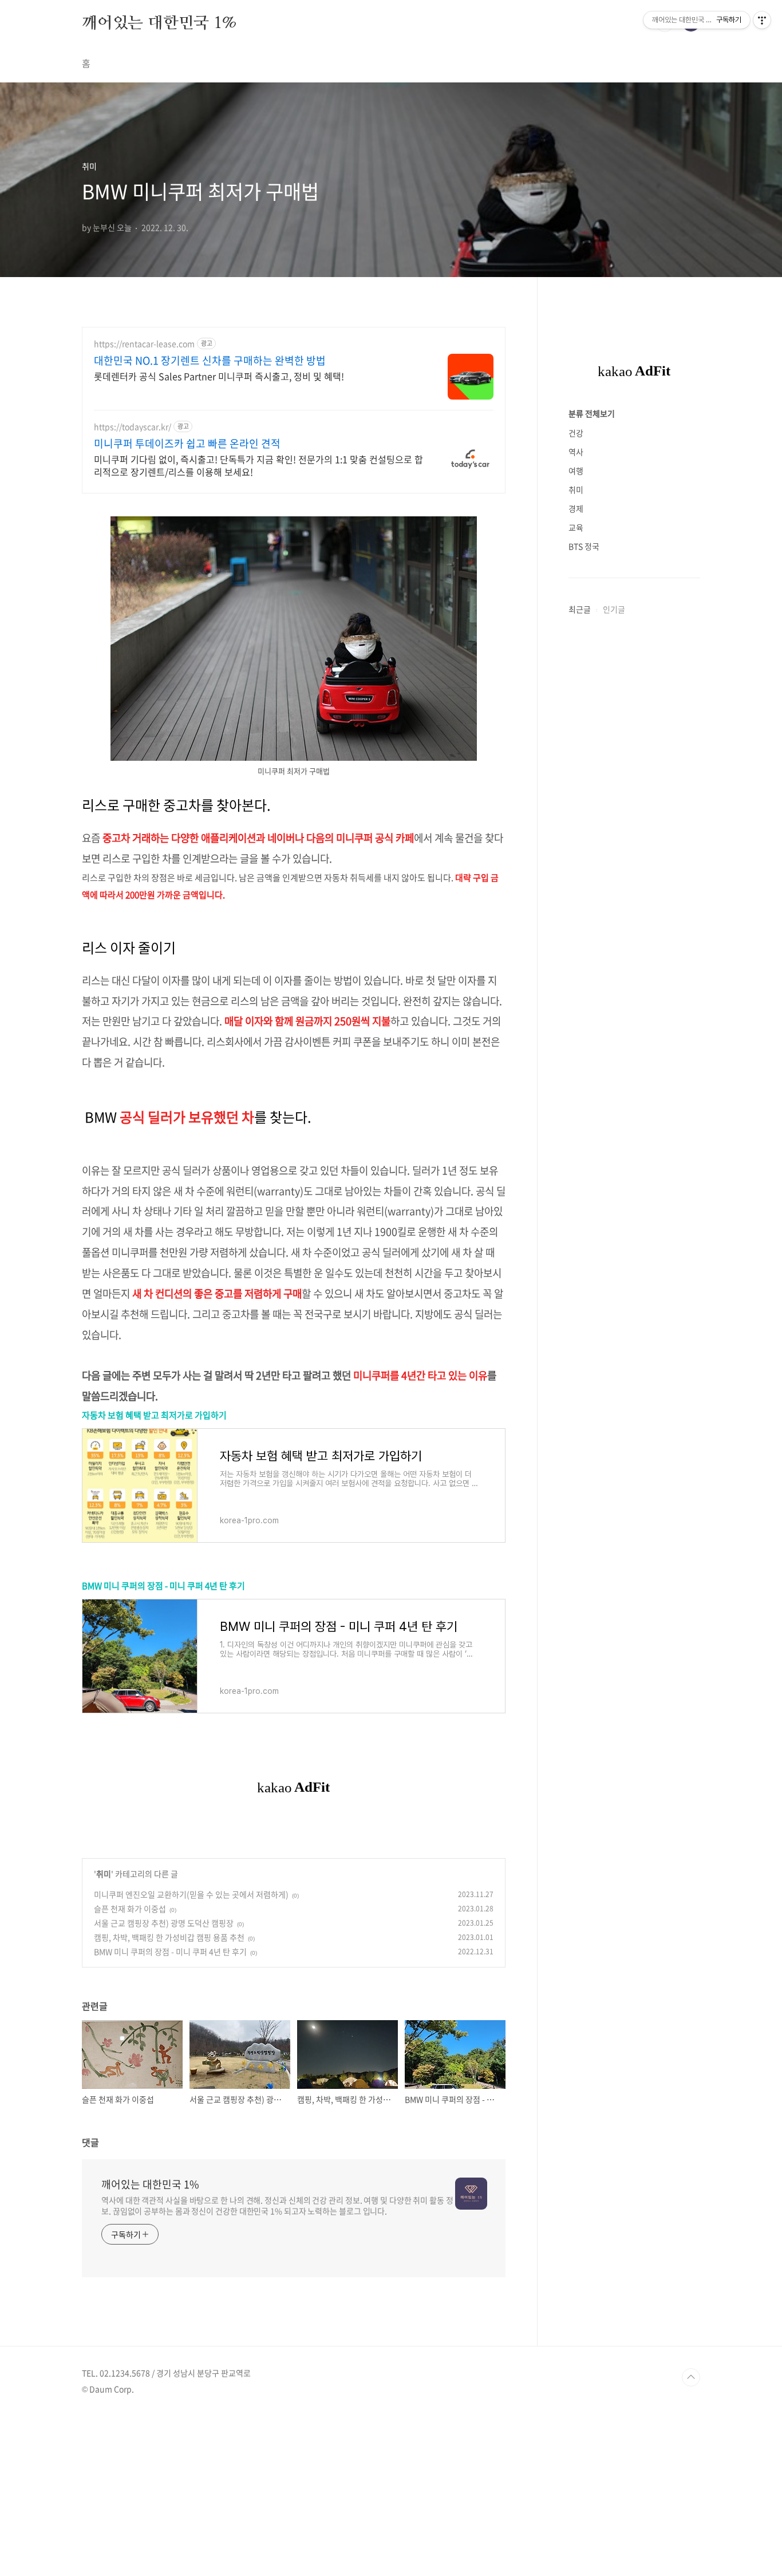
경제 (576, 508)
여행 (576, 471)
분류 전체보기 (592, 413)
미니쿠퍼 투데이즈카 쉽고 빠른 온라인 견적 (187, 444)
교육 (576, 527)
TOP (691, 2377)
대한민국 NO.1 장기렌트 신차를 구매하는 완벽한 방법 (210, 361)
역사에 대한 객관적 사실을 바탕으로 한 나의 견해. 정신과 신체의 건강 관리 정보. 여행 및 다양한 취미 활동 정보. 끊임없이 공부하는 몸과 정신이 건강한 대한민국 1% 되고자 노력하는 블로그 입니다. (277, 2205)
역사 (576, 452)
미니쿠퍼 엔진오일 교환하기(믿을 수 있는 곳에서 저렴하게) (191, 1894)
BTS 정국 (584, 546)
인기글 (614, 609)
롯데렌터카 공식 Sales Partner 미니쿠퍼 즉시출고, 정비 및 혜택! (219, 376)
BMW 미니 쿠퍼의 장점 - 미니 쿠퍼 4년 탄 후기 (163, 1586)
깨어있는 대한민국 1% (159, 22)
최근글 (580, 609)
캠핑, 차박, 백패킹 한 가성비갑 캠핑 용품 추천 (169, 1937)
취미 (104, 1874)
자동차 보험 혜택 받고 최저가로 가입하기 (154, 1415)
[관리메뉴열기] (762, 20)
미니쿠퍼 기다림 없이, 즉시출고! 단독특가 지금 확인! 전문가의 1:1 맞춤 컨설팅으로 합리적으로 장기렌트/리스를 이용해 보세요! (258, 465)
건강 (576, 433)
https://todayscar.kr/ (133, 427)
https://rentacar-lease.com (144, 344)
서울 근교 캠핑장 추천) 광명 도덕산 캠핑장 (164, 1923)
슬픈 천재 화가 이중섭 (130, 1909)
